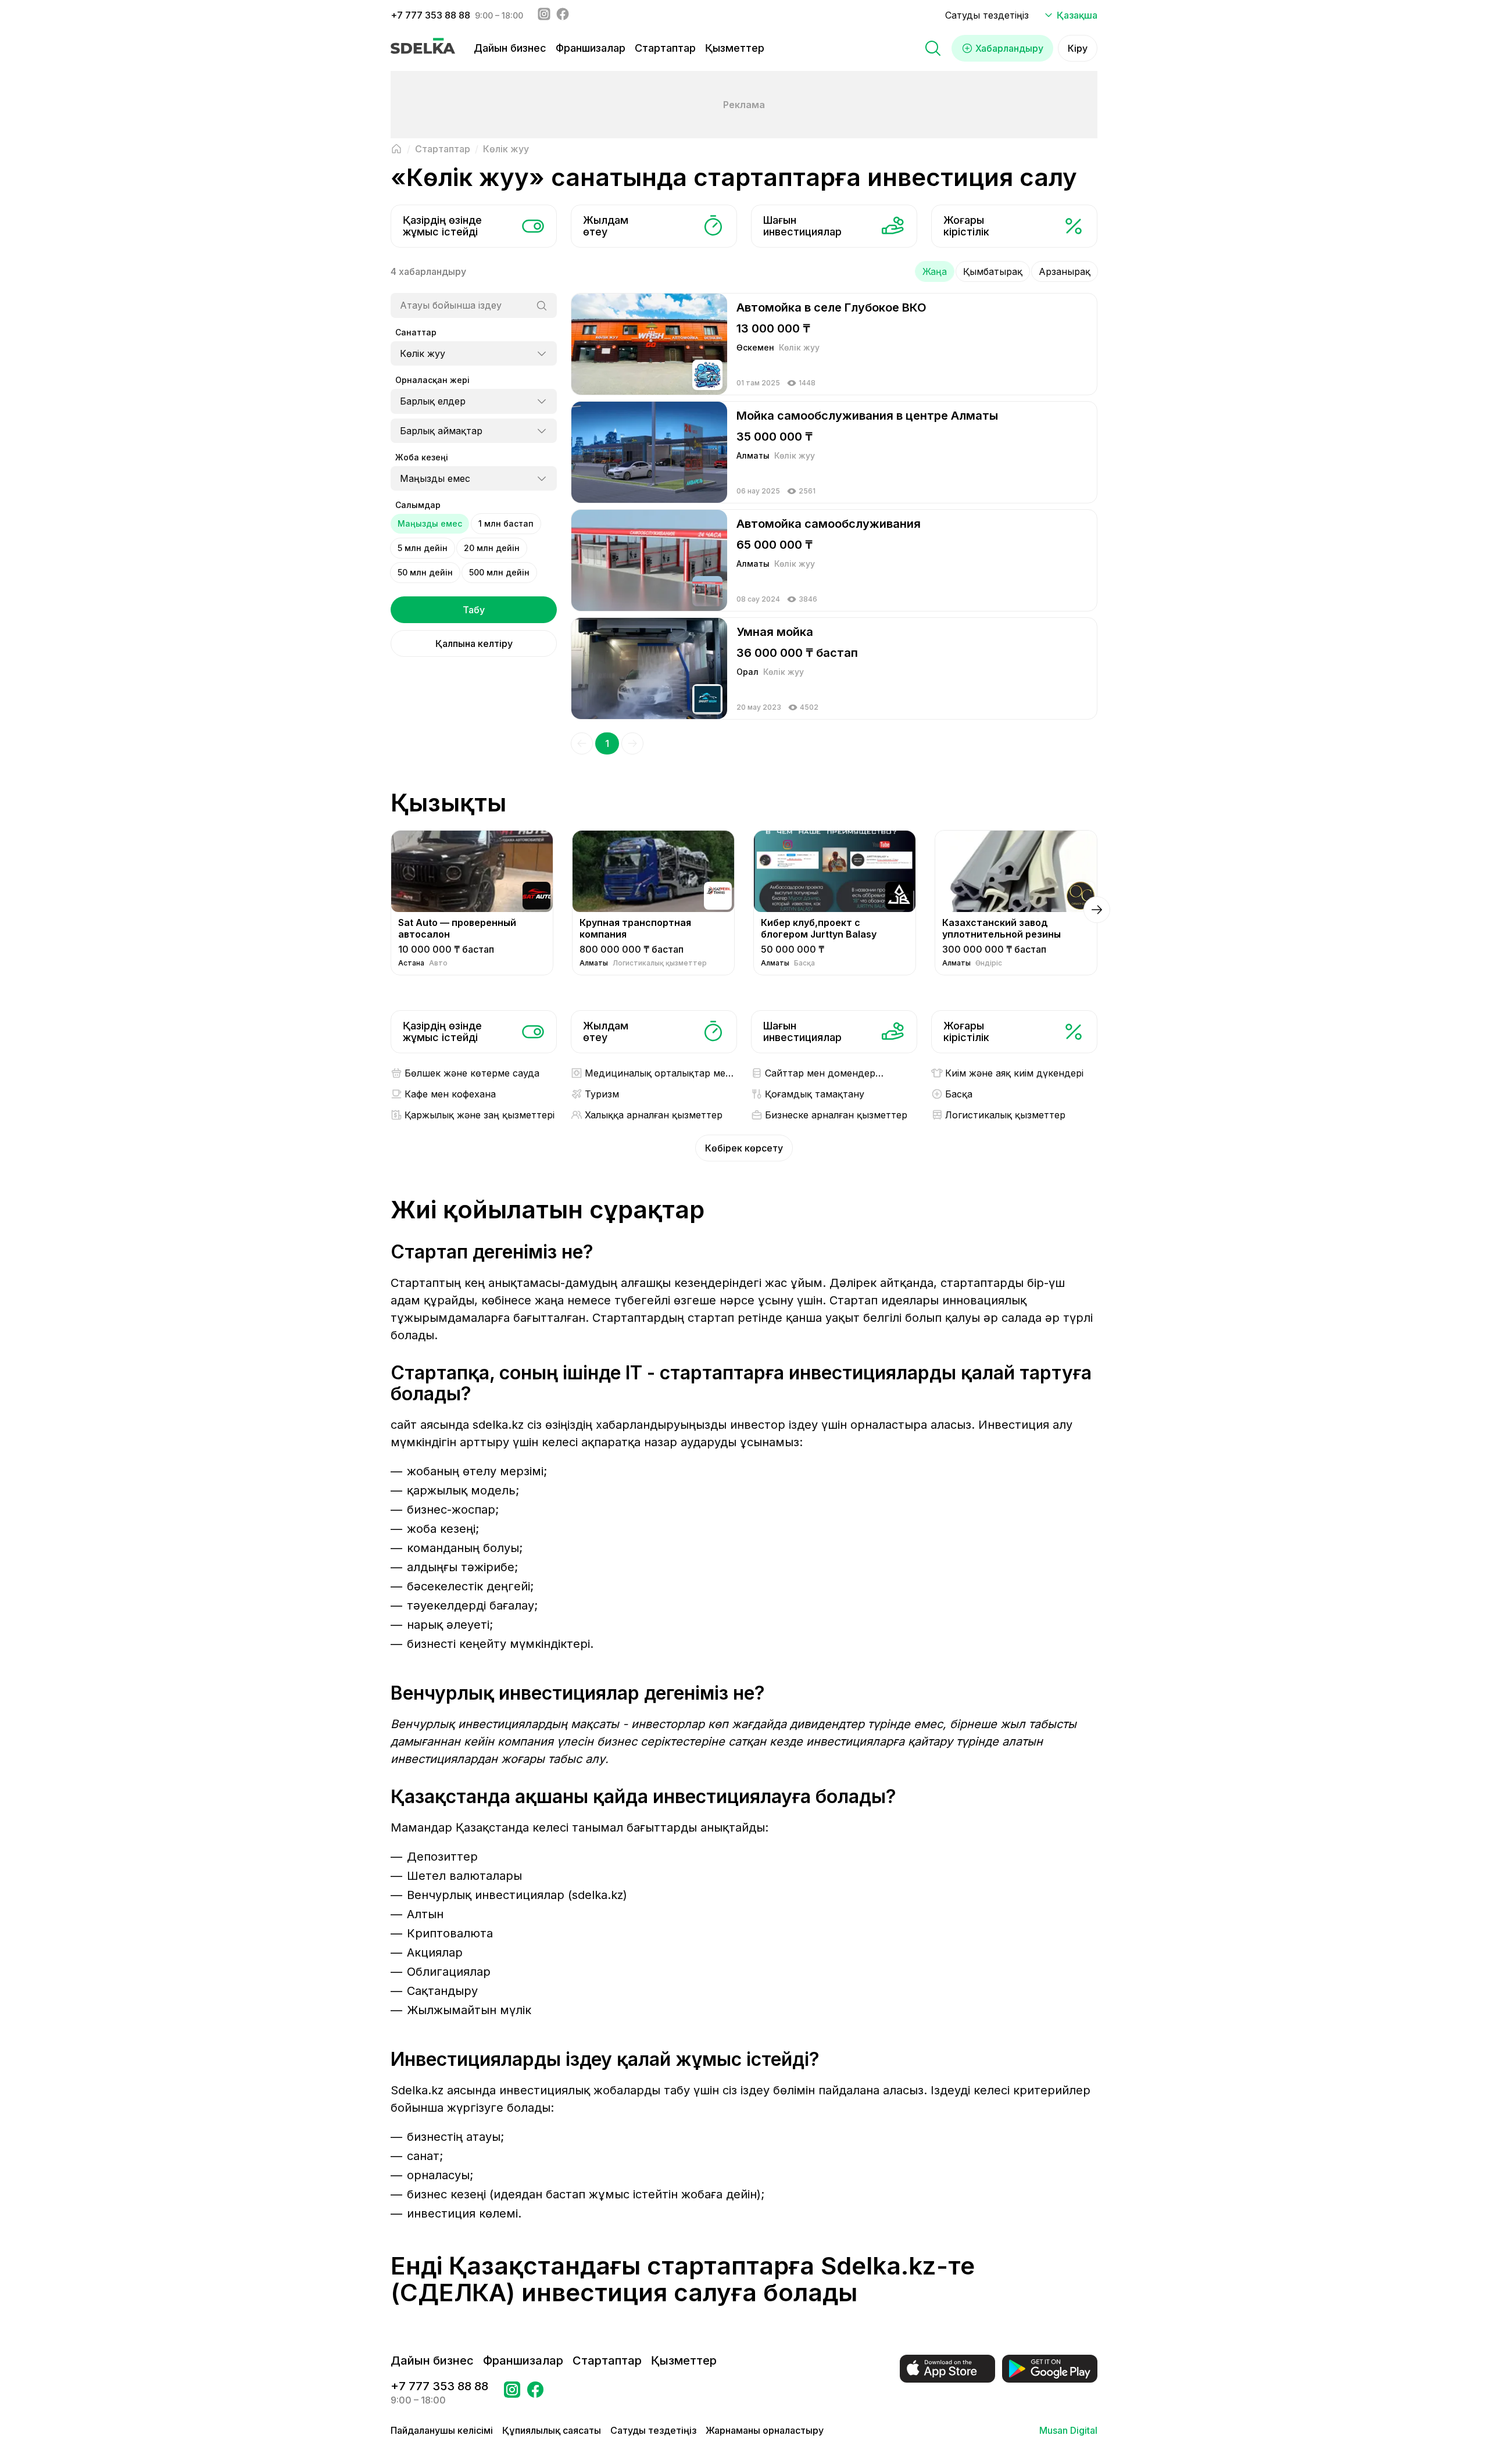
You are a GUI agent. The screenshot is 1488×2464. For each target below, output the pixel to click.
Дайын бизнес (510, 48)
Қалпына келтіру (474, 643)
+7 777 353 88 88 (430, 15)
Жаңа (935, 271)
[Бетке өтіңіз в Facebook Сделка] (535, 2393)
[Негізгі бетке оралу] (396, 149)
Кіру (1078, 48)
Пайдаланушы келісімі (442, 2430)
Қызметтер (735, 48)
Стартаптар (665, 48)
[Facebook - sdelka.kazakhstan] (563, 15)
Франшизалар (591, 48)
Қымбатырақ (993, 271)
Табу (474, 610)
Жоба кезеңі (422, 457)
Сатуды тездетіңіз (987, 15)
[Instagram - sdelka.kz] (544, 15)
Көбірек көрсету (744, 1148)
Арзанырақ (1065, 271)
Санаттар (416, 332)
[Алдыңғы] (582, 743)
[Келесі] (632, 743)
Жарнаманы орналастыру (765, 2430)
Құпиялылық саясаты (552, 2430)
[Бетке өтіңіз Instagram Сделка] (512, 2393)
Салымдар (418, 505)
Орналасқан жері (432, 380)
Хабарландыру (1009, 48)
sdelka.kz (498, 1425)
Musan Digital (1068, 2430)
